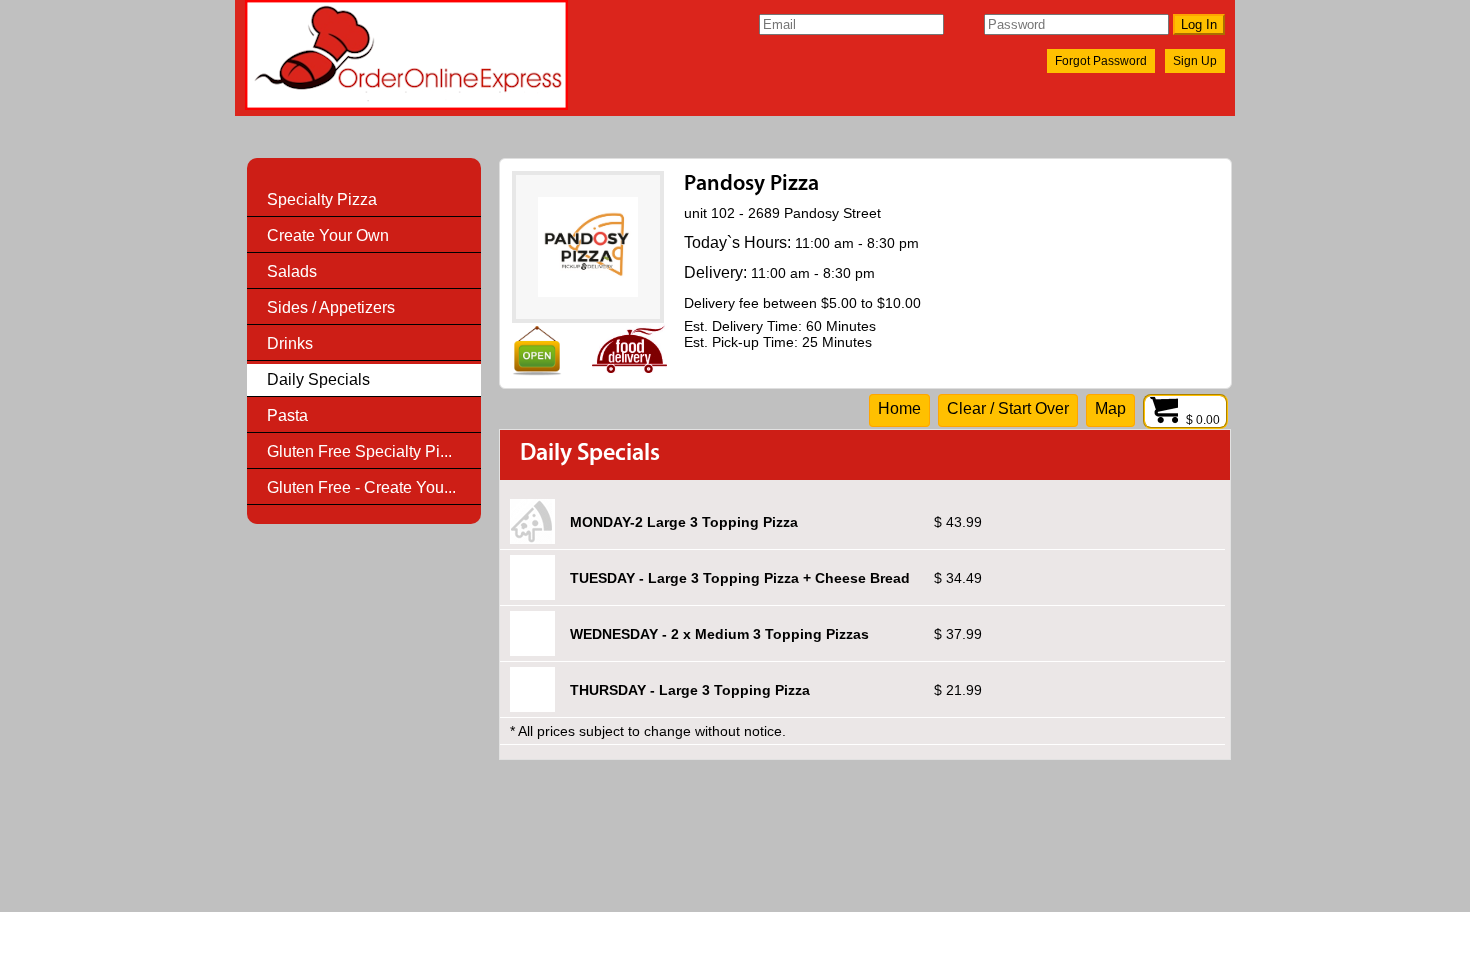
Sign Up (1195, 61)
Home (899, 408)
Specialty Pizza (322, 199)
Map (1110, 408)
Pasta (287, 415)
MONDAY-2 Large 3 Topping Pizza (684, 522)
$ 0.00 (1204, 420)
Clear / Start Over (1008, 408)
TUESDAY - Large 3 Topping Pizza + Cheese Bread (740, 578)
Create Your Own (328, 235)
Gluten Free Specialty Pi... (359, 451)
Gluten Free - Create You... (361, 487)
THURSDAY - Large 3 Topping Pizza (690, 690)
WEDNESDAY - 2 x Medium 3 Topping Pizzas (719, 634)
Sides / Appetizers (331, 307)
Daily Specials (318, 379)
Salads (292, 271)
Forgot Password (1101, 61)
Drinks (290, 343)
